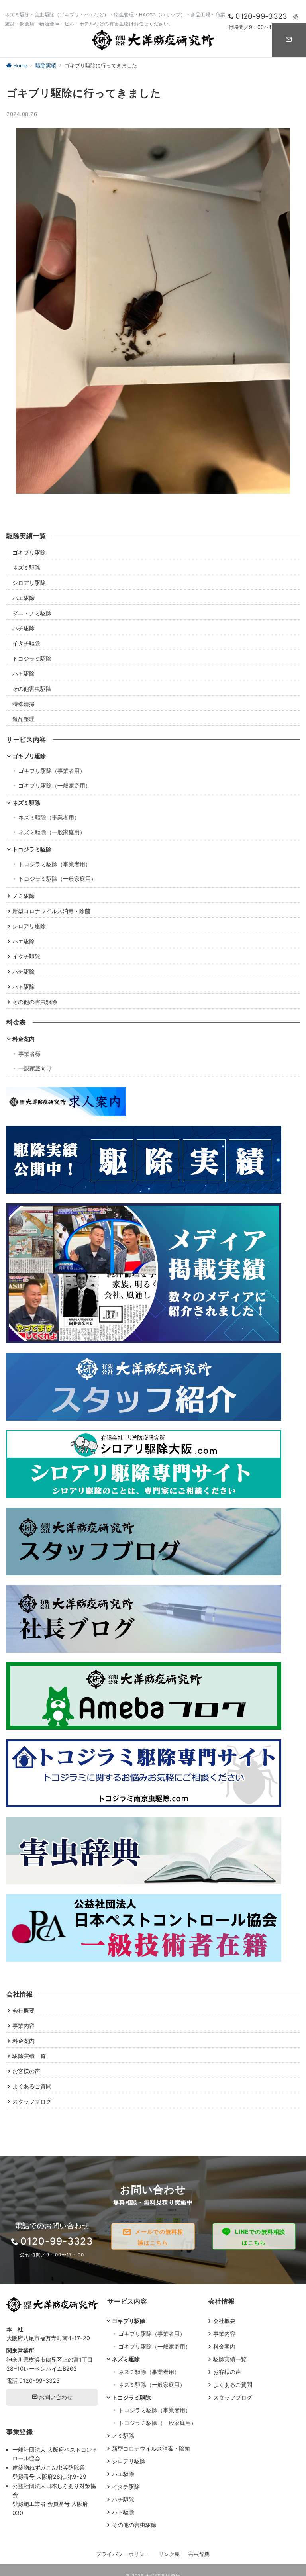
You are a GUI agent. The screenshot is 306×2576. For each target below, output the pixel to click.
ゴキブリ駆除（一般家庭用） (55, 785)
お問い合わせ (55, 2397)
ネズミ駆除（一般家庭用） (52, 832)
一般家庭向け (35, 1068)
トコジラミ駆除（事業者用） (55, 864)
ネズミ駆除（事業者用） (49, 817)
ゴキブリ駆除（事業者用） (52, 771)
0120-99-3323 (39, 2381)
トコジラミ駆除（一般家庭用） (57, 879)
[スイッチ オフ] (289, 40)
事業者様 (29, 1054)
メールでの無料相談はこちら (159, 2237)
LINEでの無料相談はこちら (260, 2237)
